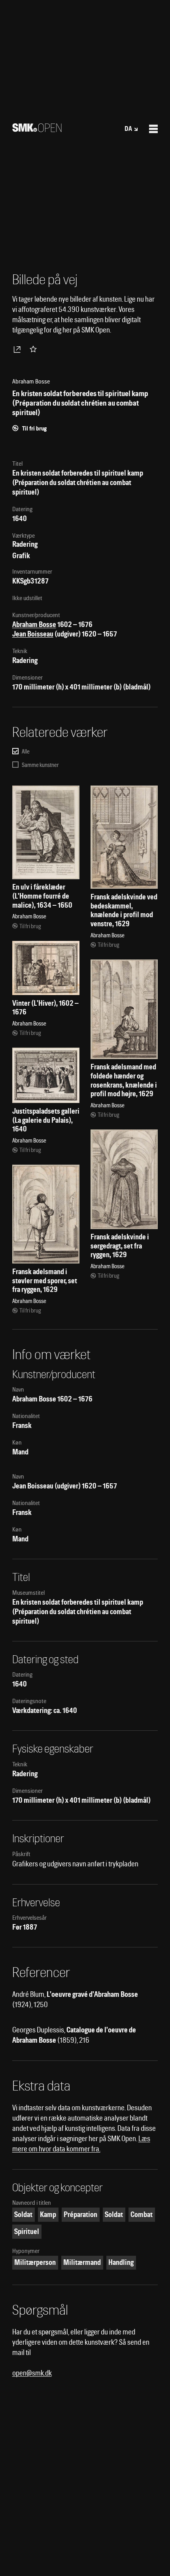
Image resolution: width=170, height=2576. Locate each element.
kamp (48, 2214)
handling (121, 2262)
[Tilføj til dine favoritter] (35, 349)
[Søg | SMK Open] (37, 129)
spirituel (27, 2231)
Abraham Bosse (34, 624)
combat (142, 2214)
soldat (23, 2214)
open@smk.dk (32, 2373)
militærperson (35, 2262)
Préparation (80, 2214)
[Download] (19, 349)
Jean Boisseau (33, 634)
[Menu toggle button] (153, 129)
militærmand (82, 2262)
